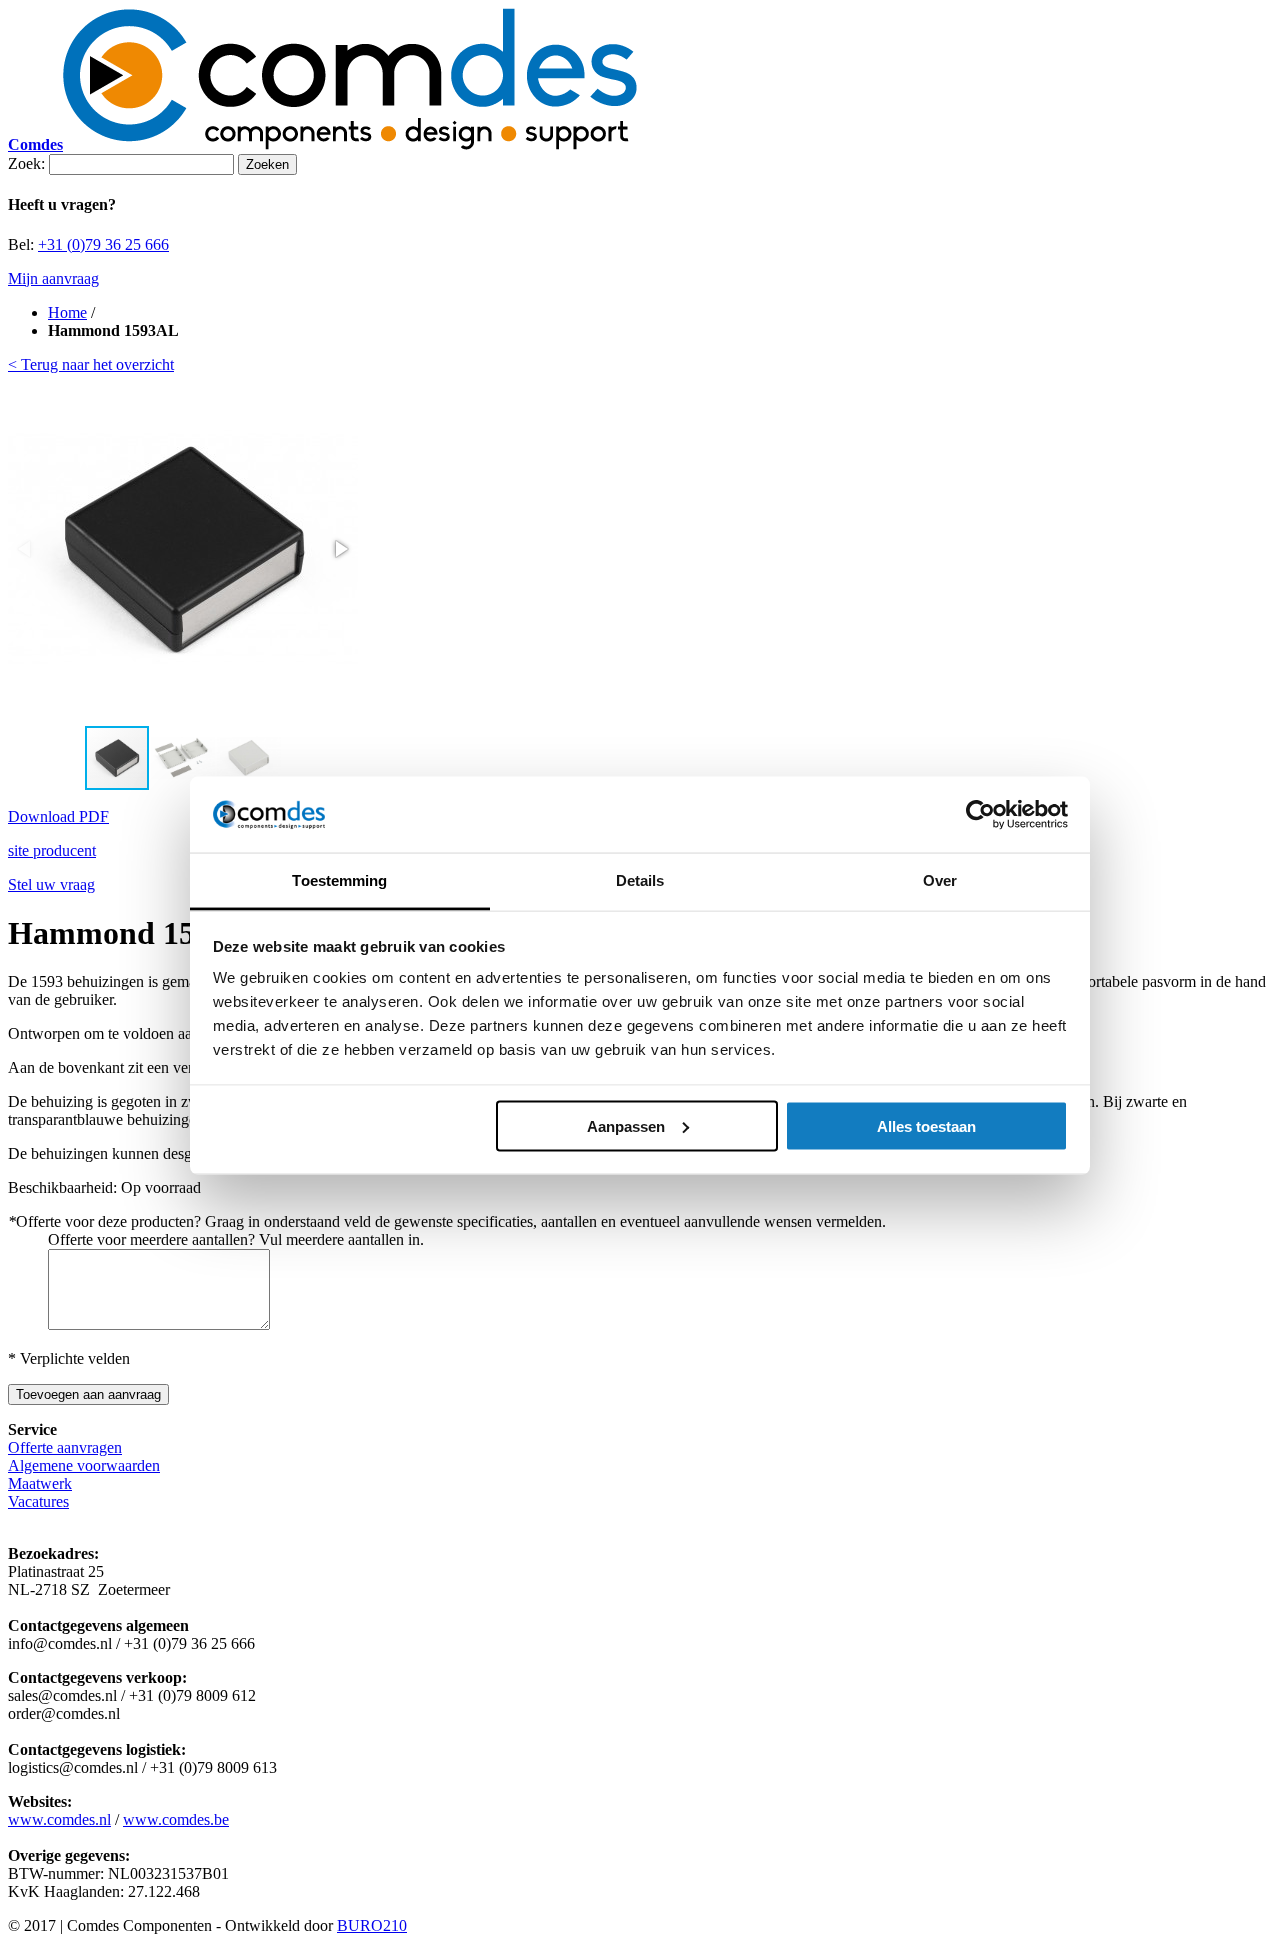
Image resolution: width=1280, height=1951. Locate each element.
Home (67, 312)
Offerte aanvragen (65, 1447)
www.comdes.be (176, 1819)
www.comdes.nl (59, 1819)
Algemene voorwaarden (84, 1465)
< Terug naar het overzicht (91, 364)
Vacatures (38, 1501)
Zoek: (26, 163)
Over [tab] (940, 880)
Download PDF (58, 816)
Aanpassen (626, 1125)
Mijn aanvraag (53, 278)
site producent (52, 850)
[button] (340, 549)
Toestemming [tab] (339, 880)
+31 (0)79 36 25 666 (103, 244)
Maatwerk (40, 1483)
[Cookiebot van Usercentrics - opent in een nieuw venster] (980, 815)
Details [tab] (640, 880)
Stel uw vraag (51, 884)
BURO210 (372, 1925)
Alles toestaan (926, 1125)
